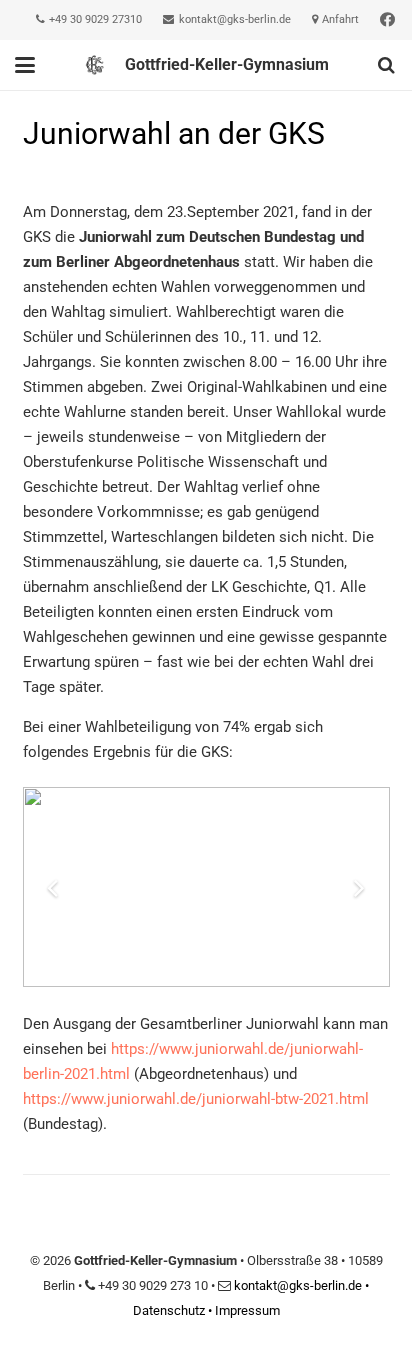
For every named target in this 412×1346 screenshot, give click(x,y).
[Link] (387, 20)
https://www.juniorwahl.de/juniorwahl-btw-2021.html (196, 1099)
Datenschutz (169, 1310)
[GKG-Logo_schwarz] (94, 65)
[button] (25, 65)
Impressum (247, 1310)
